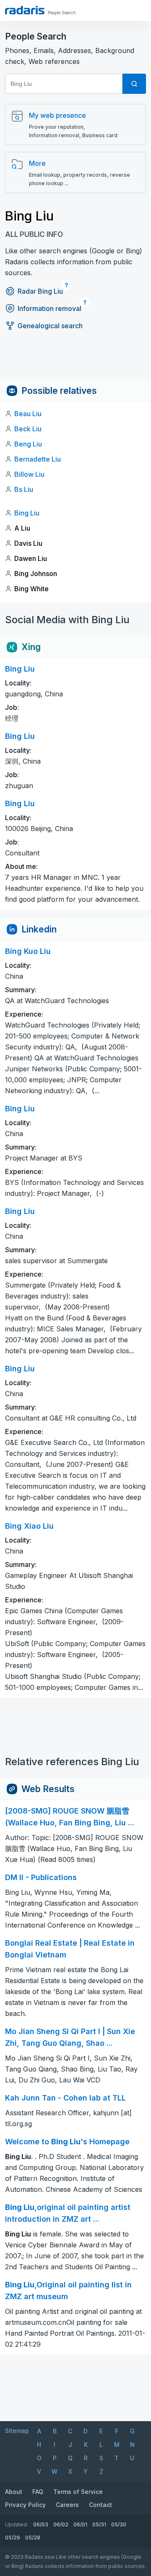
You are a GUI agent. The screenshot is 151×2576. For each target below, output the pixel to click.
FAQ (38, 2492)
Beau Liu (28, 414)
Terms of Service (78, 2492)
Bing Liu (27, 513)
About (14, 2492)
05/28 (33, 2537)
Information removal (49, 308)
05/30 (119, 2524)
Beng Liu (28, 444)
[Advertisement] (75, 361)
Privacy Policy (25, 2505)
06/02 (61, 2524)
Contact (100, 2505)
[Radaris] (25, 10)
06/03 (41, 2524)
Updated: (17, 2524)
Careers (67, 2505)
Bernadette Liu (38, 459)
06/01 (80, 2524)
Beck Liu (28, 429)
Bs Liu (24, 489)
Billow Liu (29, 474)
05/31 (99, 2524)
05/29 (13, 2537)
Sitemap (17, 2431)
